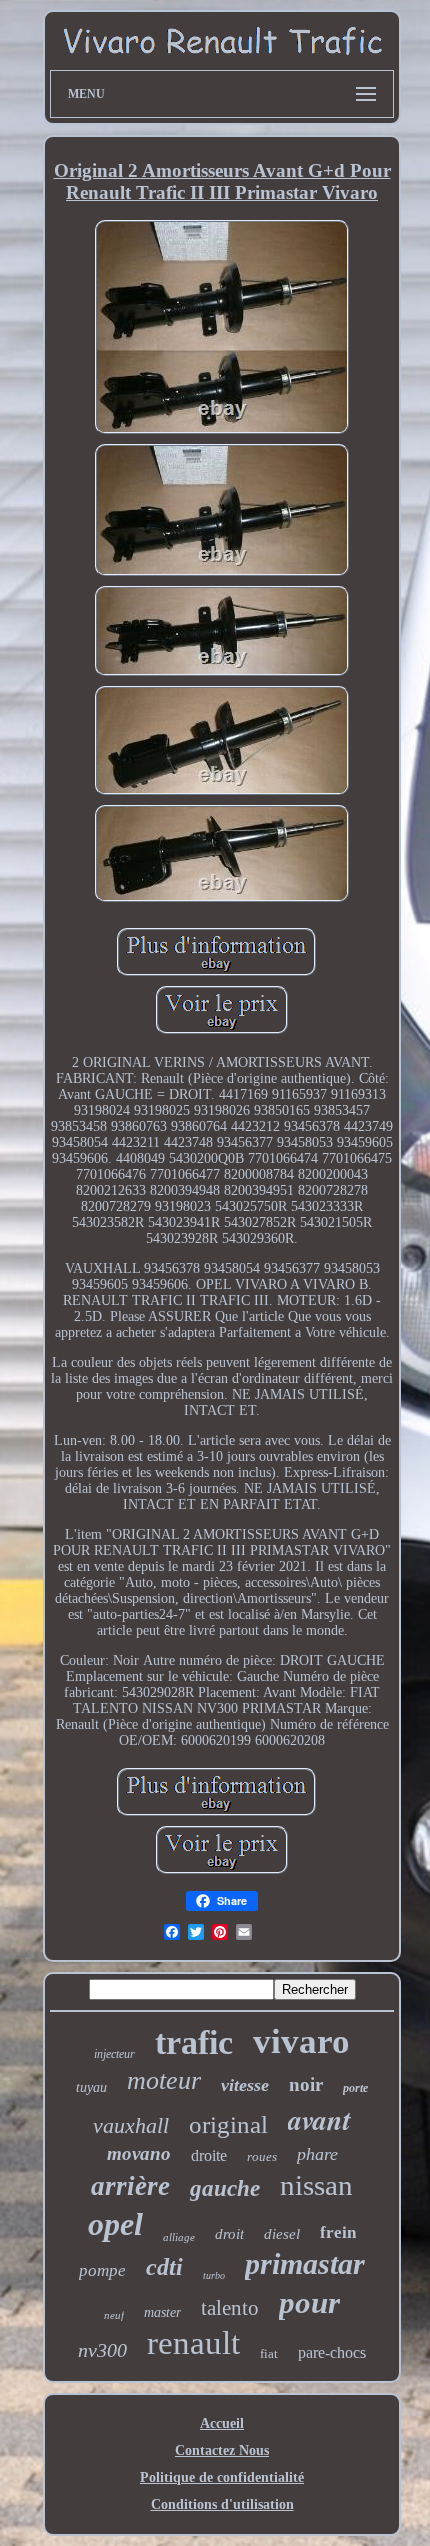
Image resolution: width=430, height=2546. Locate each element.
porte (355, 2088)
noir (306, 2084)
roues (262, 2156)
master (162, 2312)
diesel (282, 2234)
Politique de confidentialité (222, 2477)
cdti (164, 2267)
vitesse (245, 2085)
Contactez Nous (222, 2450)
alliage (179, 2237)
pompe (102, 2270)
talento (230, 2308)
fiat (269, 2353)
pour (309, 2302)
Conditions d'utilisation (222, 2504)
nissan (316, 2185)
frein (338, 2232)
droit (229, 2234)
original (228, 2124)
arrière (130, 2186)
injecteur (114, 2054)
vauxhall (131, 2125)
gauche (225, 2188)
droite (209, 2155)
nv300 (102, 2350)
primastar (305, 2263)
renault (193, 2343)
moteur (164, 2080)
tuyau (91, 2087)
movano (139, 2153)
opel (115, 2224)
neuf (114, 2315)
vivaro (301, 2041)
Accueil (222, 2423)
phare (317, 2154)
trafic (194, 2042)
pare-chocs (332, 2352)
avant (319, 2119)
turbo (214, 2275)
